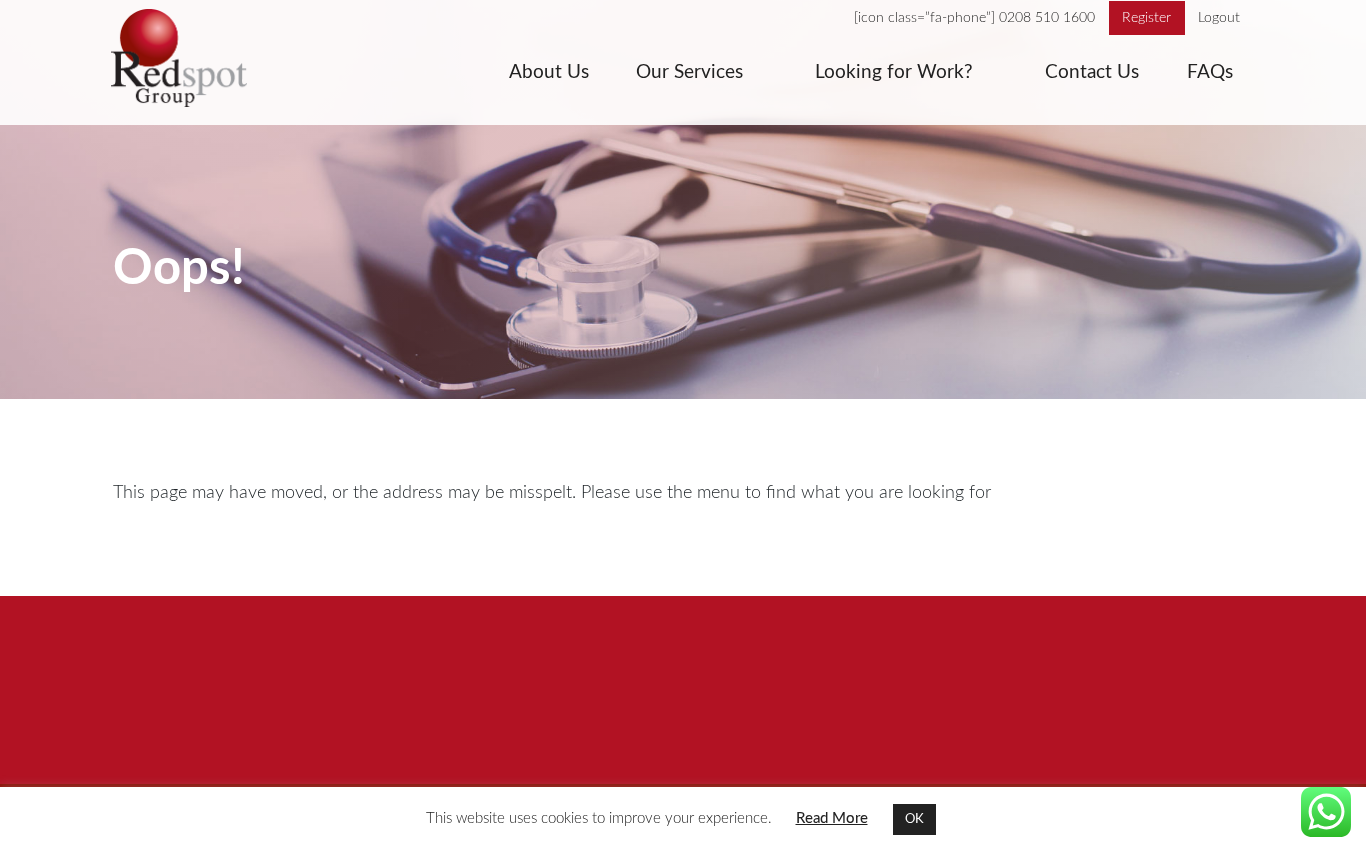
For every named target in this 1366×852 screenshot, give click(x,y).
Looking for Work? (894, 72)
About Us (549, 72)
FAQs (1210, 72)
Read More (832, 818)
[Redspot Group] (196, 62)
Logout (1219, 18)
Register (1146, 18)
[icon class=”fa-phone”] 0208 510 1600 (974, 18)
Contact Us (1092, 72)
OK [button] (914, 819)
